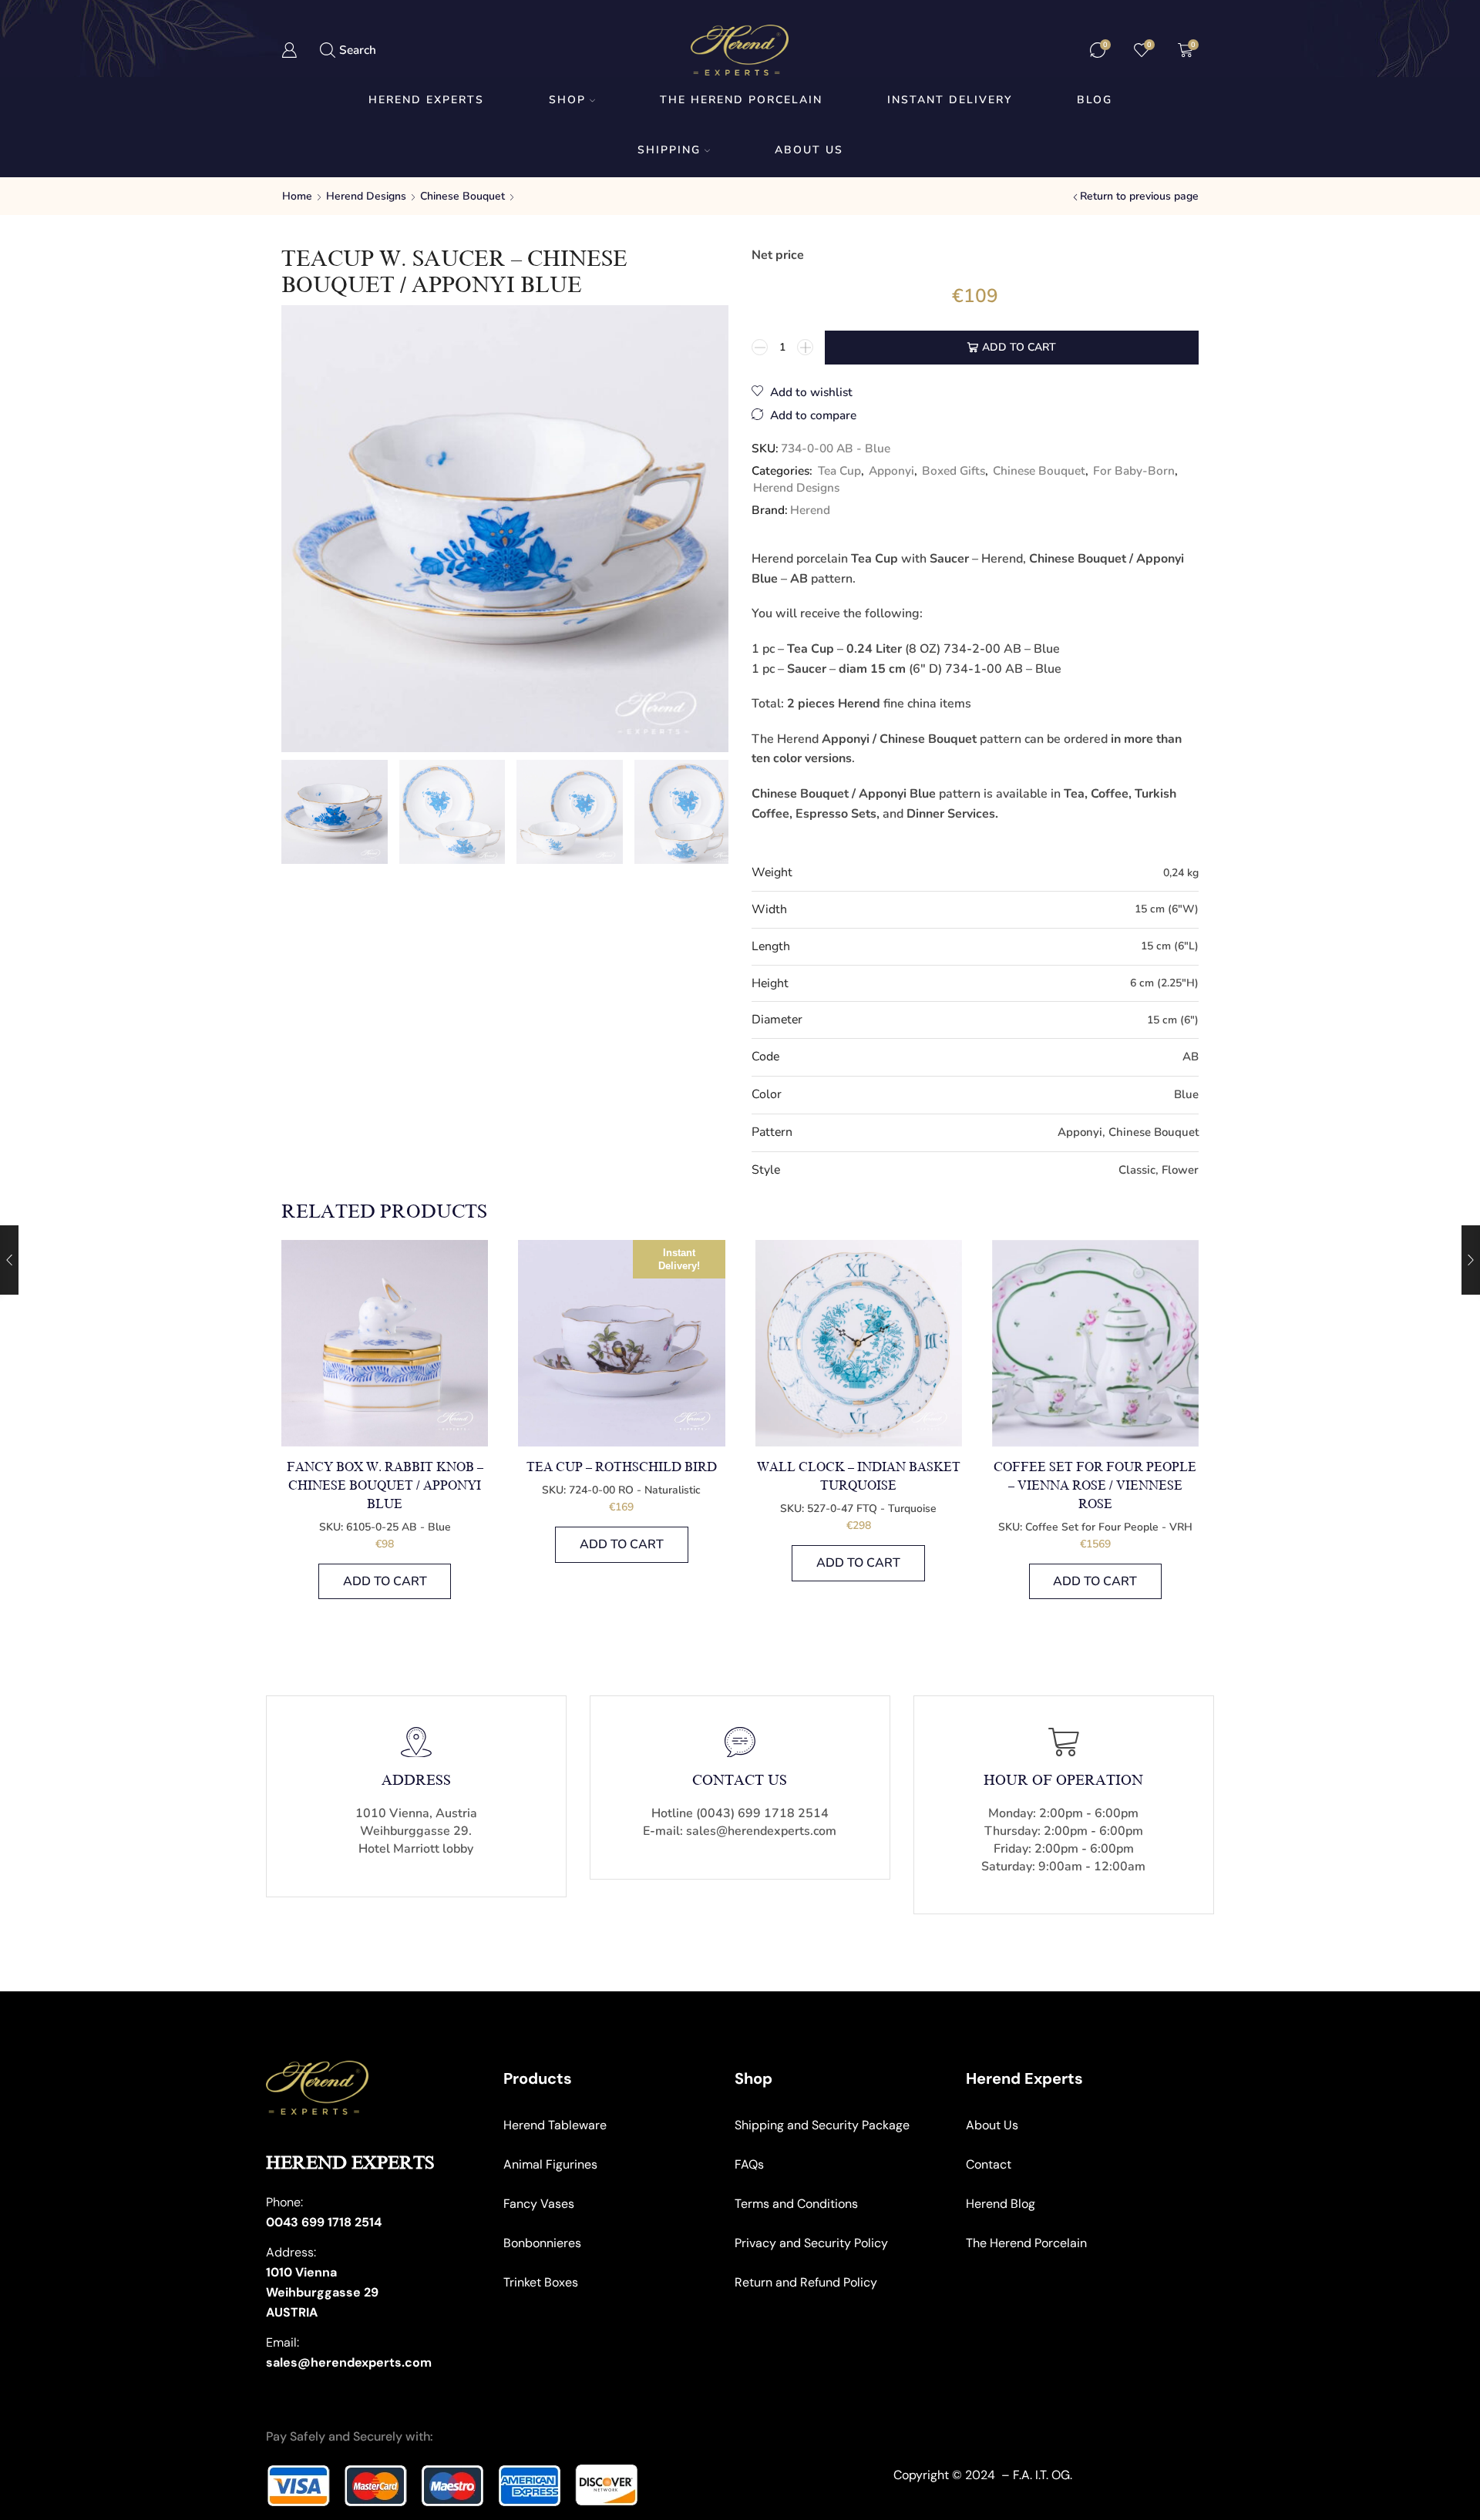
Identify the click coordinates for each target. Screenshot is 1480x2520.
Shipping (669, 150)
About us (809, 150)
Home (297, 196)
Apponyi (891, 470)
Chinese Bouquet (462, 196)
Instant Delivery (950, 100)
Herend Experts (426, 100)
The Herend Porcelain (741, 100)
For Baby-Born (1134, 470)
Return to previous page (1139, 196)
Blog (1095, 100)
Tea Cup (839, 470)
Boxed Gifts (954, 470)
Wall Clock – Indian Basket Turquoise (859, 1477)
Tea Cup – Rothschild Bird (622, 1467)
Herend (810, 510)
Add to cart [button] (385, 1581)
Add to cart (1019, 347)
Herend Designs (366, 196)
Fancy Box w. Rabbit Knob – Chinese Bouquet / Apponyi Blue (385, 1486)
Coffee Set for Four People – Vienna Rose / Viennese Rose (1095, 1486)
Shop (567, 100)
